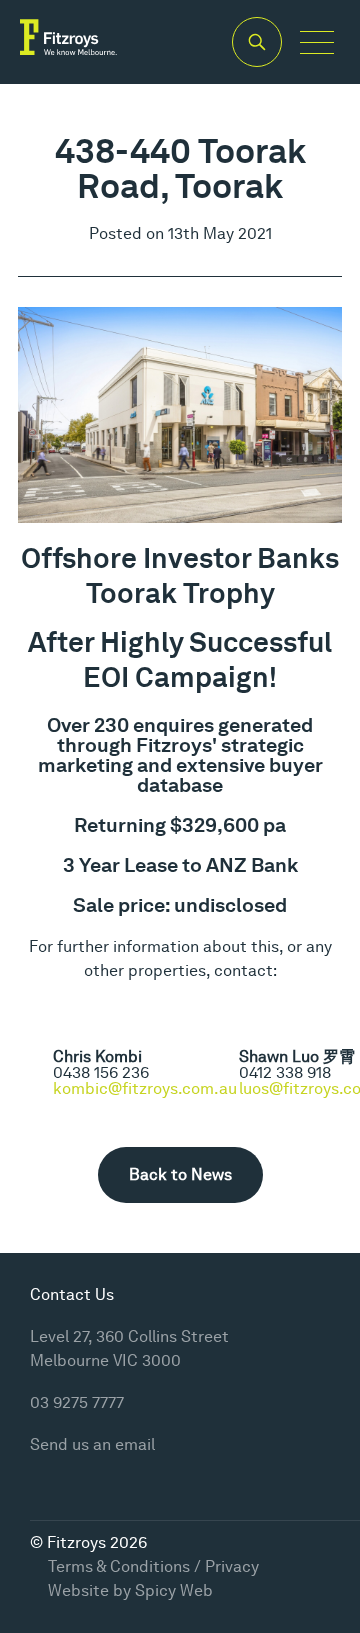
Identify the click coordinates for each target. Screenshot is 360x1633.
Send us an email (92, 1444)
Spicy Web (174, 1590)
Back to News (180, 1174)
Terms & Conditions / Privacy (153, 1566)
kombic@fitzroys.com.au (145, 1088)
